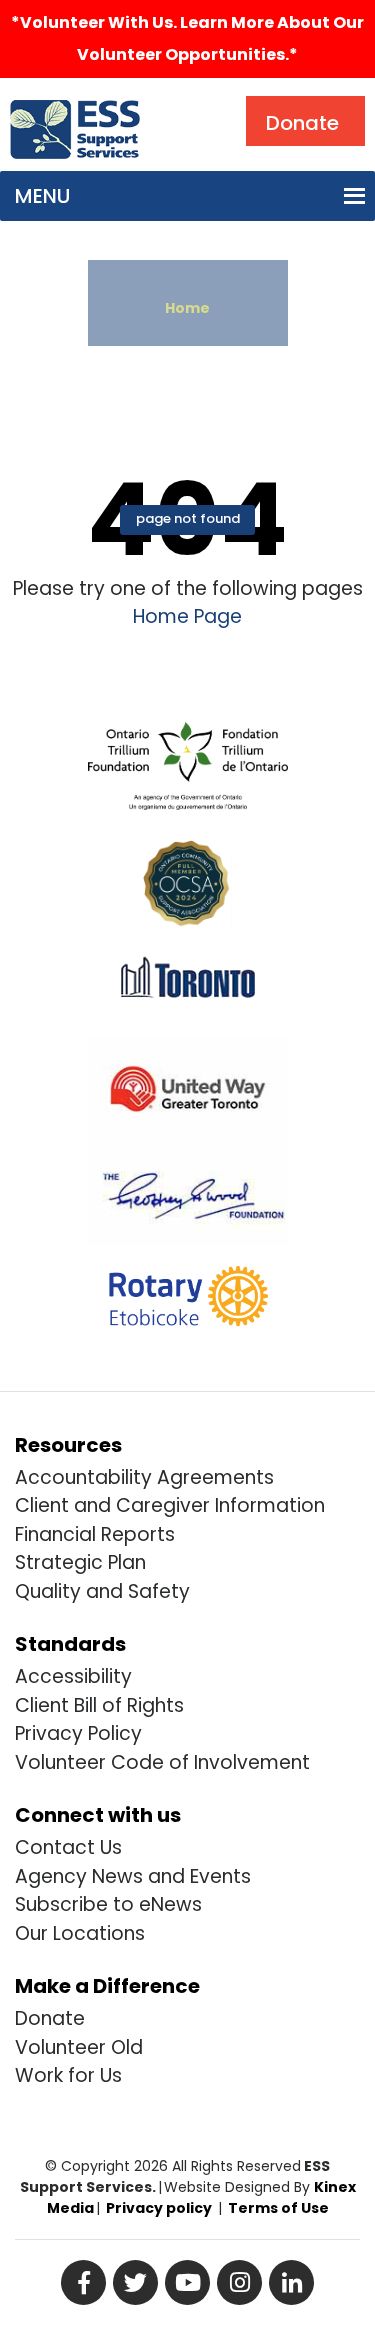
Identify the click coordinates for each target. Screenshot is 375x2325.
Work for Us (68, 2075)
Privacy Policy (78, 1733)
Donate (50, 2018)
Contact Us (68, 1847)
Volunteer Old (79, 2047)
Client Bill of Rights (99, 1705)
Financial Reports (95, 1534)
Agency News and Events (133, 1876)
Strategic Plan (80, 1562)
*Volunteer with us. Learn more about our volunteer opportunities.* (187, 38)
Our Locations (80, 1933)
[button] (42, 196)
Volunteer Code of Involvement (162, 1762)
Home (187, 308)
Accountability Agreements (144, 1477)
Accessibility (73, 1676)
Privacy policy (159, 2208)
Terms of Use (278, 2208)
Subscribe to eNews (108, 1904)
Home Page (187, 616)
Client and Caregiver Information (170, 1505)
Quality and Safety (102, 1591)
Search (194, 100)
